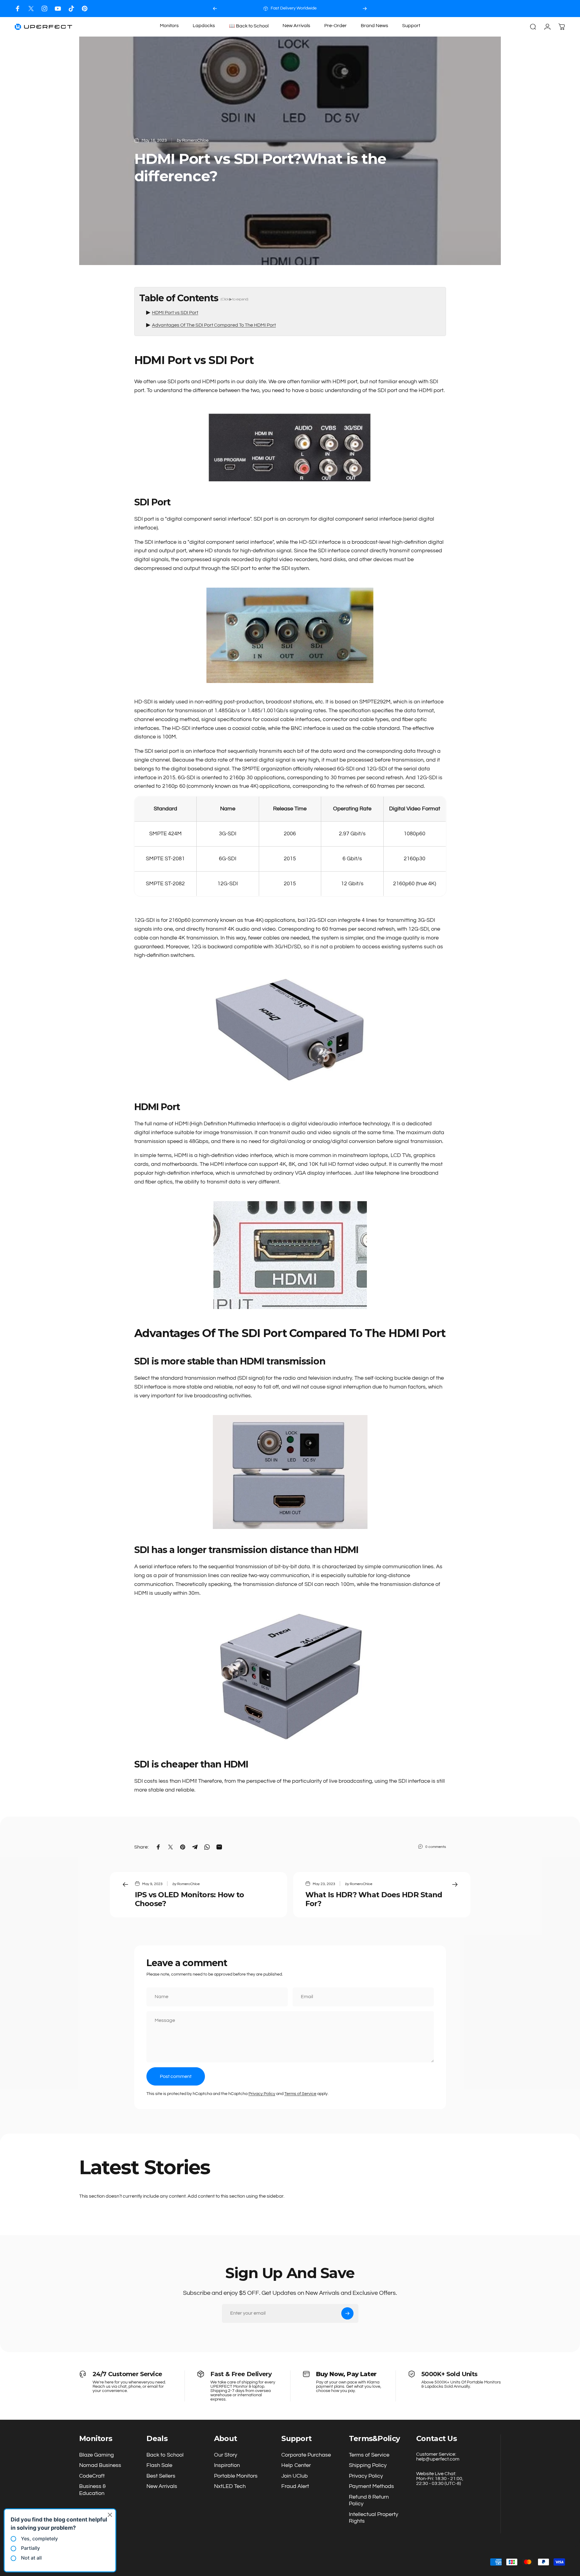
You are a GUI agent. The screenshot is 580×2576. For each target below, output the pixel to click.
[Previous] (215, 9)
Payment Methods (371, 2486)
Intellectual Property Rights (374, 2518)
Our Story (226, 2455)
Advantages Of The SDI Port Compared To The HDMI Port (214, 325)
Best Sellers (161, 2476)
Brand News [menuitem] (374, 26)
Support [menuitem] (411, 26)
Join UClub (295, 2476)
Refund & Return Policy (369, 2500)
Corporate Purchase (306, 2455)
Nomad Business (100, 2465)
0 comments (436, 1847)
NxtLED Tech (230, 2486)
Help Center (296, 2465)
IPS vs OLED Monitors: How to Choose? (190, 1899)
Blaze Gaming (97, 2455)
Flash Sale (159, 2465)
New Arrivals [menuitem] (296, 26)
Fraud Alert (295, 2486)
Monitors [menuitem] (169, 26)
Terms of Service (300, 2094)
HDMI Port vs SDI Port (175, 313)
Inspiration (227, 2465)
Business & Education (92, 2490)
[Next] (365, 9)
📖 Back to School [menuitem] (249, 26)
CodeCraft (92, 2476)
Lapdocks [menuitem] (204, 26)
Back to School (165, 2455)
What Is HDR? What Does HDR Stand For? (374, 1899)
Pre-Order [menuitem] (336, 26)
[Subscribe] (347, 2313)
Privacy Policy (262, 2094)
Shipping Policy (368, 2465)
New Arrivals (162, 2486)
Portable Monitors (236, 2476)
